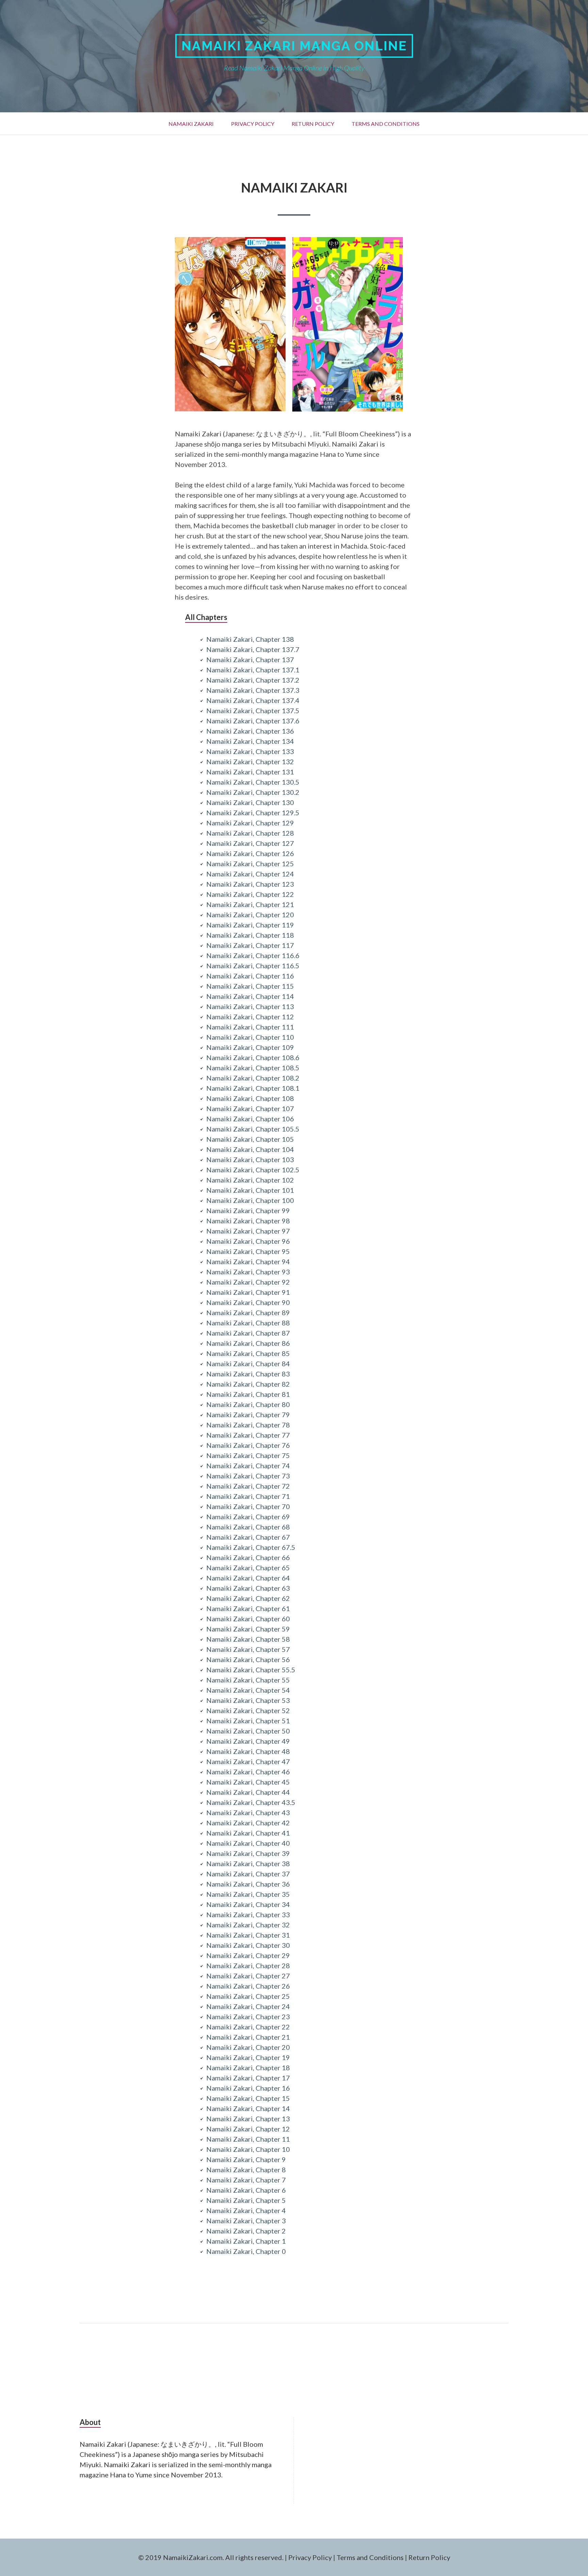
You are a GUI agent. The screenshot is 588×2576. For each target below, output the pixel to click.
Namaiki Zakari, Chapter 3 (246, 2221)
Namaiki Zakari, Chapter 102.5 (253, 1170)
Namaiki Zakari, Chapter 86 (248, 1343)
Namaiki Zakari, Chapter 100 (250, 1200)
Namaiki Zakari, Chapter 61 (248, 1608)
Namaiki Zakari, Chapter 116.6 (253, 955)
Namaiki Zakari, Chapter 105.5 (253, 1129)
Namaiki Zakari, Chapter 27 (248, 1976)
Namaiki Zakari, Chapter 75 (248, 1455)
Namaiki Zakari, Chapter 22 (248, 2027)
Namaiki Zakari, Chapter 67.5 (251, 1547)
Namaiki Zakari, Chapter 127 (250, 843)
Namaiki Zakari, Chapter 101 (250, 1190)
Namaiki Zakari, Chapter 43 (248, 1812)
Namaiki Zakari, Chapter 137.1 (253, 670)
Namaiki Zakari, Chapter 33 (248, 1914)
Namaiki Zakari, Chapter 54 (248, 1690)
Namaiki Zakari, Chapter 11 (248, 2139)
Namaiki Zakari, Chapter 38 (248, 1863)
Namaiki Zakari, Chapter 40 (248, 1843)
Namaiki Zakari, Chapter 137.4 (253, 700)
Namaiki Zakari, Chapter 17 (248, 2078)
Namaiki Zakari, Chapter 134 (250, 741)
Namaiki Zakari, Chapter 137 (250, 659)
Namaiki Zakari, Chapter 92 (248, 1282)
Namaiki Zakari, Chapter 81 (248, 1394)
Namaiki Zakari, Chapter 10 (248, 2149)
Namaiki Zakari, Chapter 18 (248, 2068)
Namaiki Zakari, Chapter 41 (248, 1833)
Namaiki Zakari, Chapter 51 (248, 1721)
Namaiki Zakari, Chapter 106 (250, 1119)
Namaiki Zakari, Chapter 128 (250, 833)
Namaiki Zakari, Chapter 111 (250, 1027)
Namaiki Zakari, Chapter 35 (248, 1894)
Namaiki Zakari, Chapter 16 (248, 2088)
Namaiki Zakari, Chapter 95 (248, 1251)
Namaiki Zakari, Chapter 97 (248, 1231)
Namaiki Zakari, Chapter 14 (248, 2108)
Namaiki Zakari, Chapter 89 (248, 1312)
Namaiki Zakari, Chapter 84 (248, 1364)
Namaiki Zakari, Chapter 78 (248, 1425)
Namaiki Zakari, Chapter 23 (248, 2017)
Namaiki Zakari (191, 124)
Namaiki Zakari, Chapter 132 (250, 762)
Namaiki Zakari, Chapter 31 (248, 1935)
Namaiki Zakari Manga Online (294, 46)
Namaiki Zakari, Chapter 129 (250, 823)
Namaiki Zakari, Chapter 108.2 (253, 1078)
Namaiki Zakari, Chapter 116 (250, 976)
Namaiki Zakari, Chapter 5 (246, 2200)
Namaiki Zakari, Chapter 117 (250, 945)
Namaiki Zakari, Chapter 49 (248, 1741)
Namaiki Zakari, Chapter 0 (246, 2251)
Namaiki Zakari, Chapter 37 (248, 1874)
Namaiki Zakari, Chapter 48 (248, 1751)
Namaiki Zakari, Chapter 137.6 (253, 721)
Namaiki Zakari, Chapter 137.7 (253, 649)
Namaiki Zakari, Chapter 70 (248, 1506)
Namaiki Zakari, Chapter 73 (248, 1476)
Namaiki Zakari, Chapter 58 (248, 1639)
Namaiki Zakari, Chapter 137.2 (253, 680)
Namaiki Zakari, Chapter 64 (248, 1578)
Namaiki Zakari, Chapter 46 (248, 1772)
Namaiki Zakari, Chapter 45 (248, 1782)
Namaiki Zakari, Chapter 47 (248, 1761)
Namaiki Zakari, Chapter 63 (248, 1588)
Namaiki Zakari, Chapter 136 (250, 731)
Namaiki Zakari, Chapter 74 (248, 1466)
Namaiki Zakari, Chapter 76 (248, 1445)
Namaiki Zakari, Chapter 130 (250, 802)
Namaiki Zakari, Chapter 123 (250, 884)
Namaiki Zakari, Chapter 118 (250, 935)
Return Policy (313, 124)
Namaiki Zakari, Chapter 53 (248, 1700)
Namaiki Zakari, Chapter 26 (248, 1986)
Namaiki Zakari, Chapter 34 (248, 1904)
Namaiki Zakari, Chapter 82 (248, 1384)
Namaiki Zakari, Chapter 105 (250, 1139)
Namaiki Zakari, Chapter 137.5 (253, 710)
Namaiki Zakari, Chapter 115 (250, 986)
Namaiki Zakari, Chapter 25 (248, 1996)
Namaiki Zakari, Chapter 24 (248, 2006)
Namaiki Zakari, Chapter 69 (248, 1517)
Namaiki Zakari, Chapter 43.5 (251, 1802)
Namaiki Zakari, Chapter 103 (250, 1159)
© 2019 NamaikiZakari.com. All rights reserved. (211, 2557)
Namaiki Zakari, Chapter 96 (248, 1241)
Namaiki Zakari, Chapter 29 (248, 1955)
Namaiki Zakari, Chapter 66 (248, 1557)
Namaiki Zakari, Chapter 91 (248, 1292)
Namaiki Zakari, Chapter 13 (248, 2119)
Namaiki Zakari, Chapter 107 (250, 1108)
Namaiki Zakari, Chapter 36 (248, 1884)
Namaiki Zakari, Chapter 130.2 (253, 792)
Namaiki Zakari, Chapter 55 (248, 1680)
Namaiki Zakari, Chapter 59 (248, 1629)
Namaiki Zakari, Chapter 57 (248, 1649)
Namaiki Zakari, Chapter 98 (248, 1221)
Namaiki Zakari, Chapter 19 (248, 2057)
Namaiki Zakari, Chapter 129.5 (253, 813)
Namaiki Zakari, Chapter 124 (250, 874)
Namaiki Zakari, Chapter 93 (248, 1272)
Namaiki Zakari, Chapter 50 (248, 1731)
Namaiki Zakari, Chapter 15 (248, 2098)
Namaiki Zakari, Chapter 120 (250, 915)
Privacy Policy (253, 124)
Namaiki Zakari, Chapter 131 (250, 772)
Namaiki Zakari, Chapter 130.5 (253, 782)
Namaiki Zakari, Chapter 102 (250, 1180)
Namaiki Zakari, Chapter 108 (250, 1098)
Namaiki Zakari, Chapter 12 (248, 2129)
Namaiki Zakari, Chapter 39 (248, 1853)
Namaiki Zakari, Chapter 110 (250, 1037)
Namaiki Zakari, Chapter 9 (246, 2159)
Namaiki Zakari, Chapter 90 (248, 1302)
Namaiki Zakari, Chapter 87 (248, 1333)
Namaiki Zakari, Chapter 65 (248, 1568)
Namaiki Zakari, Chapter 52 (248, 1710)
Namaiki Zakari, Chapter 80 (248, 1404)
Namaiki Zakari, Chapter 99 (248, 1210)
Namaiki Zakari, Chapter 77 (248, 1435)
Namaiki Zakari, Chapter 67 (248, 1537)
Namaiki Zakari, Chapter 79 (248, 1415)
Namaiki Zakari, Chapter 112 (250, 1017)
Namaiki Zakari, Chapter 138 (250, 639)
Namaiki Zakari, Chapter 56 (248, 1659)
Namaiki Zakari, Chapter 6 (246, 2190)
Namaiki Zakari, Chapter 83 (248, 1374)
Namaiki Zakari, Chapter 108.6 (253, 1057)
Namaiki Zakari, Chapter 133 (250, 751)
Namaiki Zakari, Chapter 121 (250, 904)
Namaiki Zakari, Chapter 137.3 (253, 690)
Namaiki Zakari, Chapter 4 (246, 2210)
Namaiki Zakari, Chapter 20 (248, 2047)
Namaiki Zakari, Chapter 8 (246, 2170)
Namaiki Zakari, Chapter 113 (250, 1006)
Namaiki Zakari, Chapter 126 (250, 853)
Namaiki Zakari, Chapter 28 (248, 1966)
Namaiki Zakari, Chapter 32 (248, 1925)
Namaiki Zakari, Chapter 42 (248, 1823)
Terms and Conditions (386, 124)
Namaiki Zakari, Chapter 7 (246, 2180)
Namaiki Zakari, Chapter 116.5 (253, 966)
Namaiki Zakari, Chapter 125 (250, 864)
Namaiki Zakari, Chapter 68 (248, 1527)
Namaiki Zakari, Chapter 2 (246, 2231)
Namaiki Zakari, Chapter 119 (250, 925)
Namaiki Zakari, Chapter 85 (248, 1353)
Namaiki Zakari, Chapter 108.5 (253, 1068)
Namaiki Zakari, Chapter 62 (248, 1598)
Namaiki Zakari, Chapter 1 (246, 2241)
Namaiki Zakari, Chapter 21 (248, 2037)
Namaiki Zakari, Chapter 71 (248, 1496)
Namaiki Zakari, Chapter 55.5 (251, 1670)
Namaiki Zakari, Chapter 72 (248, 1486)
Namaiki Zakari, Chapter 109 (250, 1047)
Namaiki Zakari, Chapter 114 (250, 996)
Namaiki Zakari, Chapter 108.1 (253, 1088)
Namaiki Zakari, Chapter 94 (248, 1261)
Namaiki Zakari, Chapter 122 (250, 894)
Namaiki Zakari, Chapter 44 (248, 1792)
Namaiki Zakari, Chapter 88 (248, 1323)
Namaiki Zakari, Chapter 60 (248, 1619)
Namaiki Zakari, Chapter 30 (248, 1945)
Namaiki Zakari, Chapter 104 (250, 1149)
